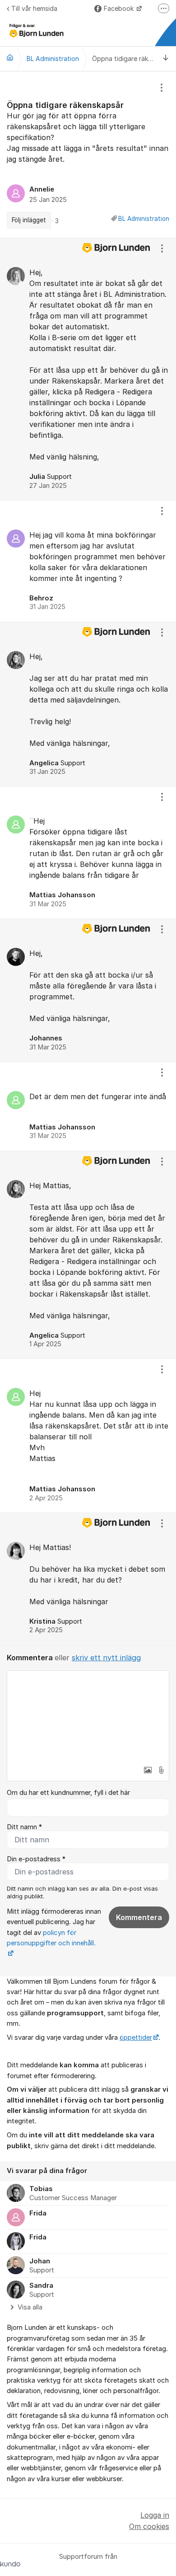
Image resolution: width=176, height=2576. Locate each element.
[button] (148, 1770)
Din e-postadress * (36, 1859)
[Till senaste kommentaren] (166, 59)
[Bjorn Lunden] (10, 57)
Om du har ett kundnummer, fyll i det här (68, 1793)
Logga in (155, 2515)
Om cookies (149, 2526)
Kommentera (139, 1917)
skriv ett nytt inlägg (106, 1658)
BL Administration (144, 219)
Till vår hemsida (34, 8)
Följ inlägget (29, 220)
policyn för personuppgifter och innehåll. (51, 1938)
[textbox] (88, 1716)
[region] (88, 155)
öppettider (136, 2037)
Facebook (120, 8)
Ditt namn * (24, 1827)
